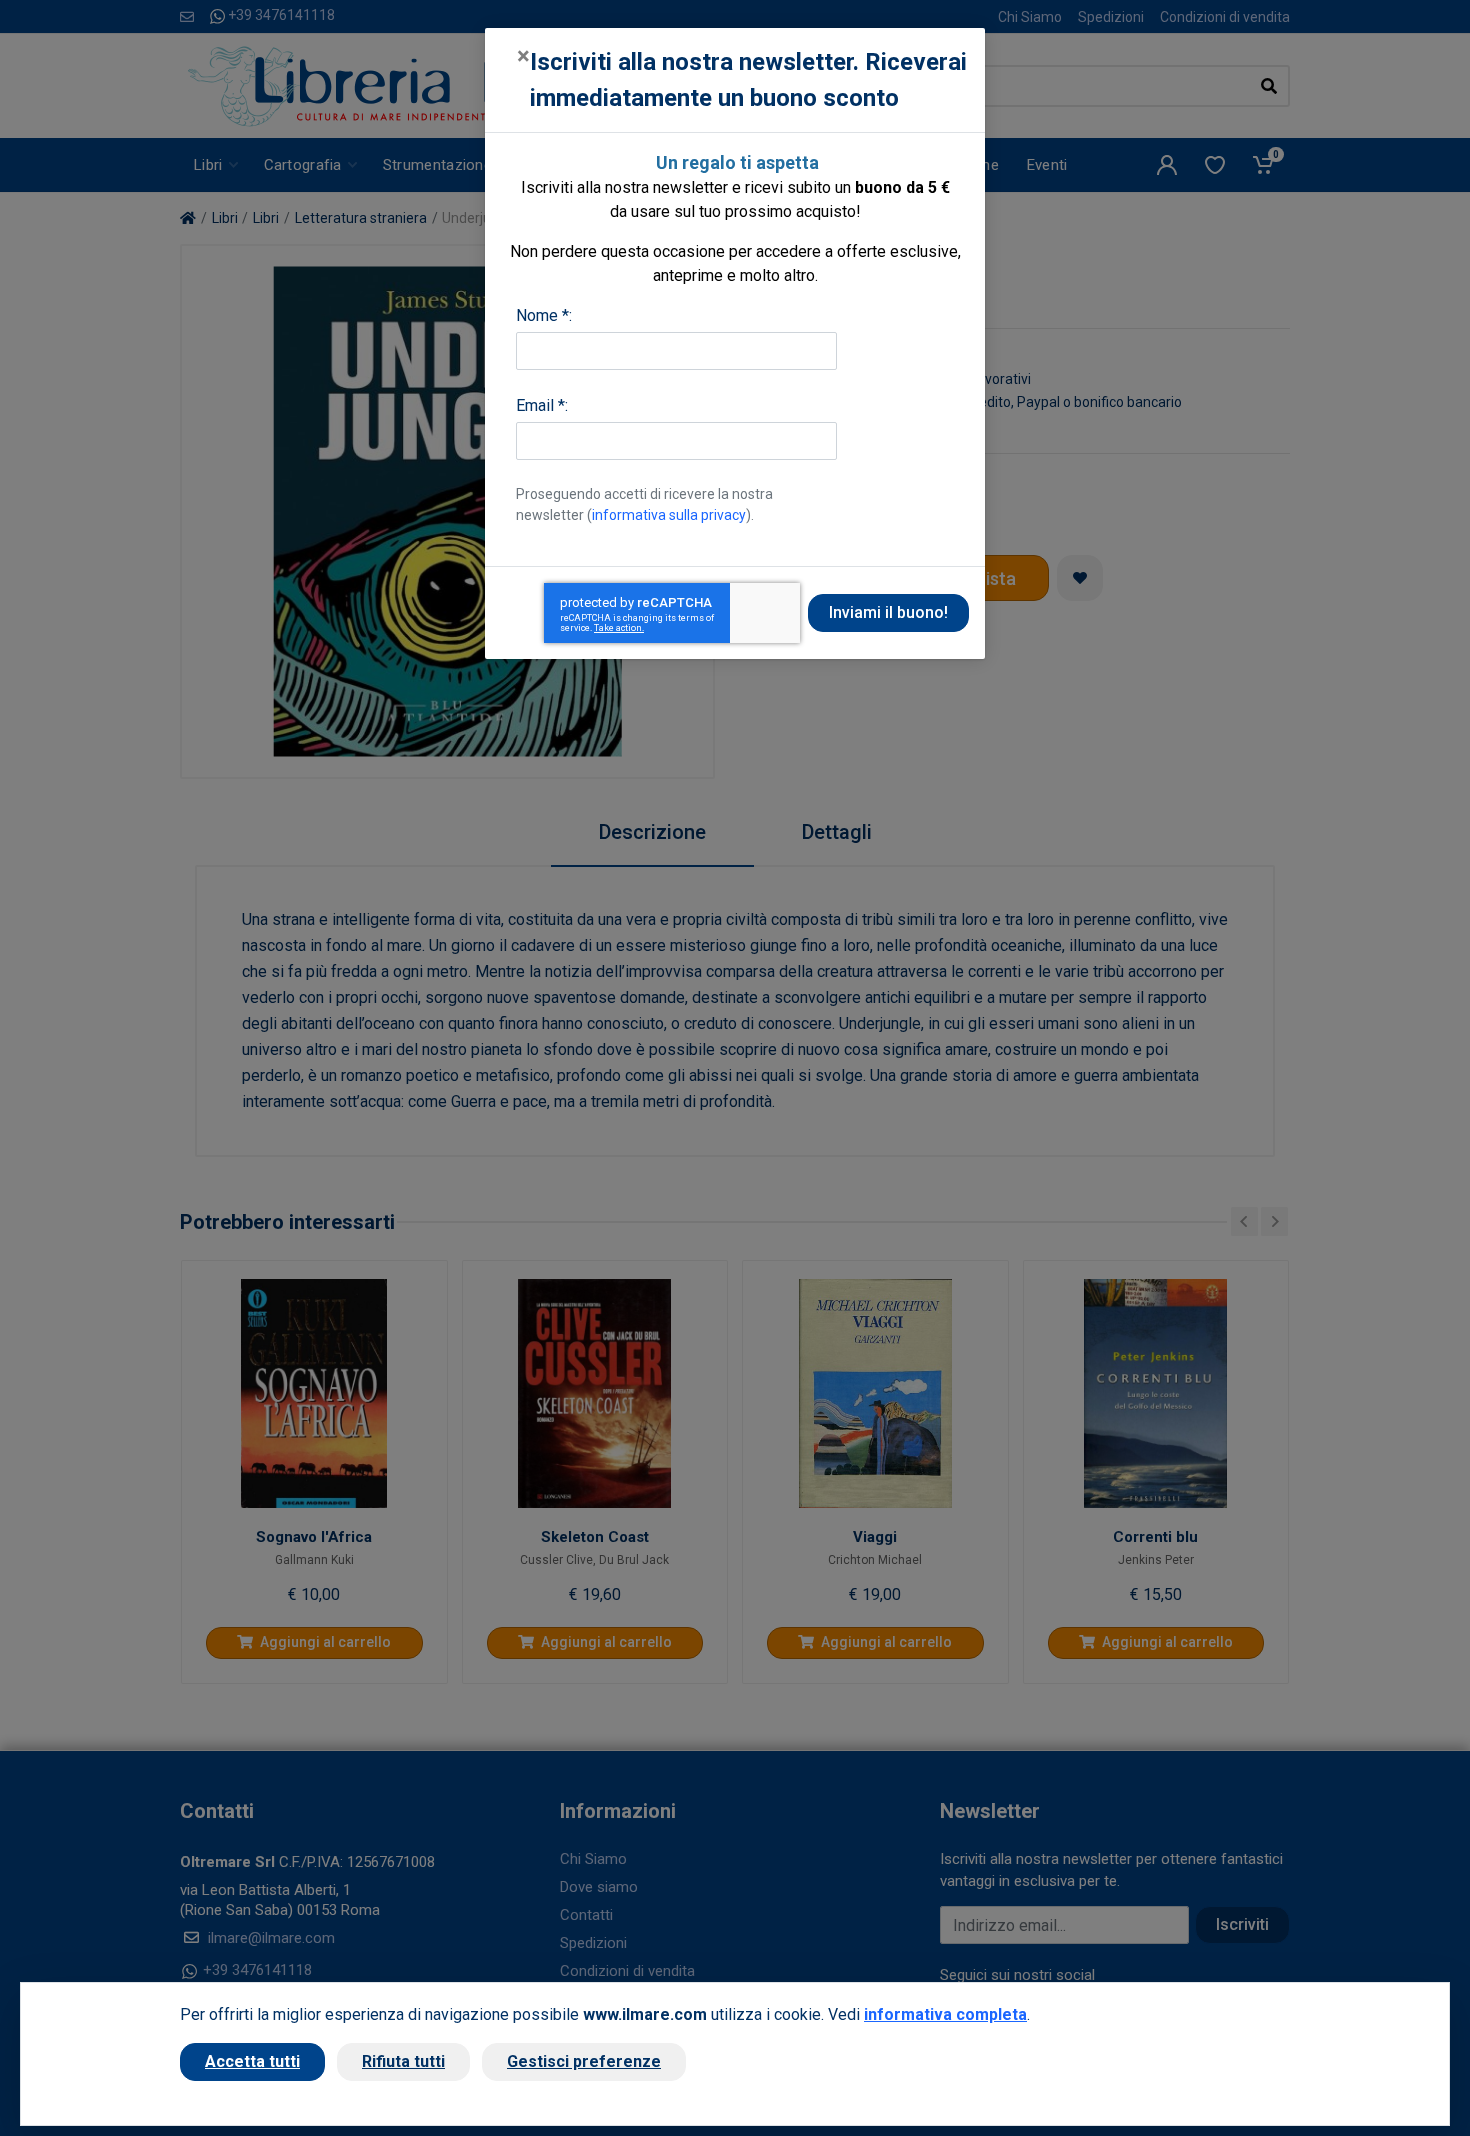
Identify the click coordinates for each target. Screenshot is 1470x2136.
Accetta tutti (252, 2061)
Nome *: (544, 315)
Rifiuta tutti (403, 2061)
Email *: (542, 405)
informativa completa (945, 2014)
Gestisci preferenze (584, 2061)
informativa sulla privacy (669, 515)
